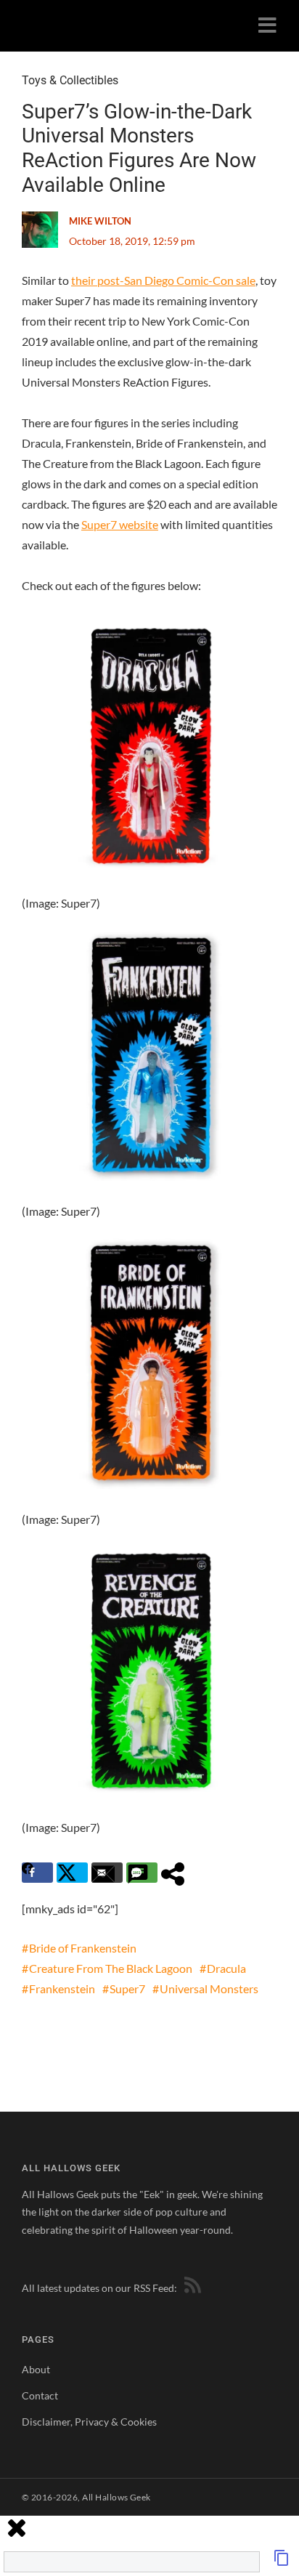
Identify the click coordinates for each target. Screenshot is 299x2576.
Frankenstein (62, 1988)
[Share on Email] (107, 1873)
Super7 (127, 1988)
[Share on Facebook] (37, 1873)
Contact (40, 2395)
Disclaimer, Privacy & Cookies (89, 2422)
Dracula (226, 1968)
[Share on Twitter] (72, 1873)
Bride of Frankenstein (83, 1948)
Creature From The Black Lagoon (111, 1968)
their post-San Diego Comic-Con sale (163, 280)
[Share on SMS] (142, 1873)
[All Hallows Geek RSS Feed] (190, 2288)
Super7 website (120, 524)
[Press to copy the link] (282, 2562)
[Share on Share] (177, 1873)
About (36, 2369)
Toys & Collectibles (70, 80)
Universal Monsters (209, 1988)
